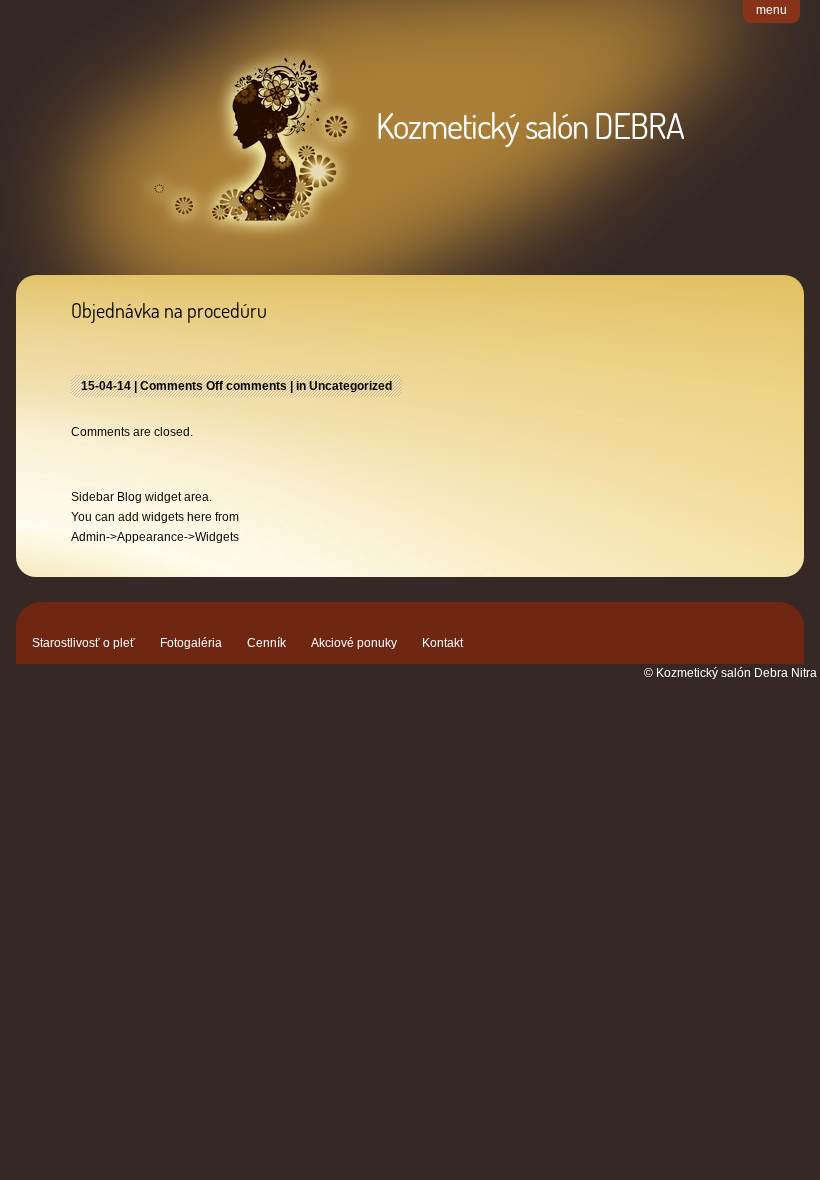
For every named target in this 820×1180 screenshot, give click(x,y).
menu (771, 10)
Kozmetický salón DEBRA (530, 125)
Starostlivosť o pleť (83, 643)
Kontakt (442, 643)
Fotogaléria (191, 643)
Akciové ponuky (354, 643)
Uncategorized (350, 386)
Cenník (266, 643)
